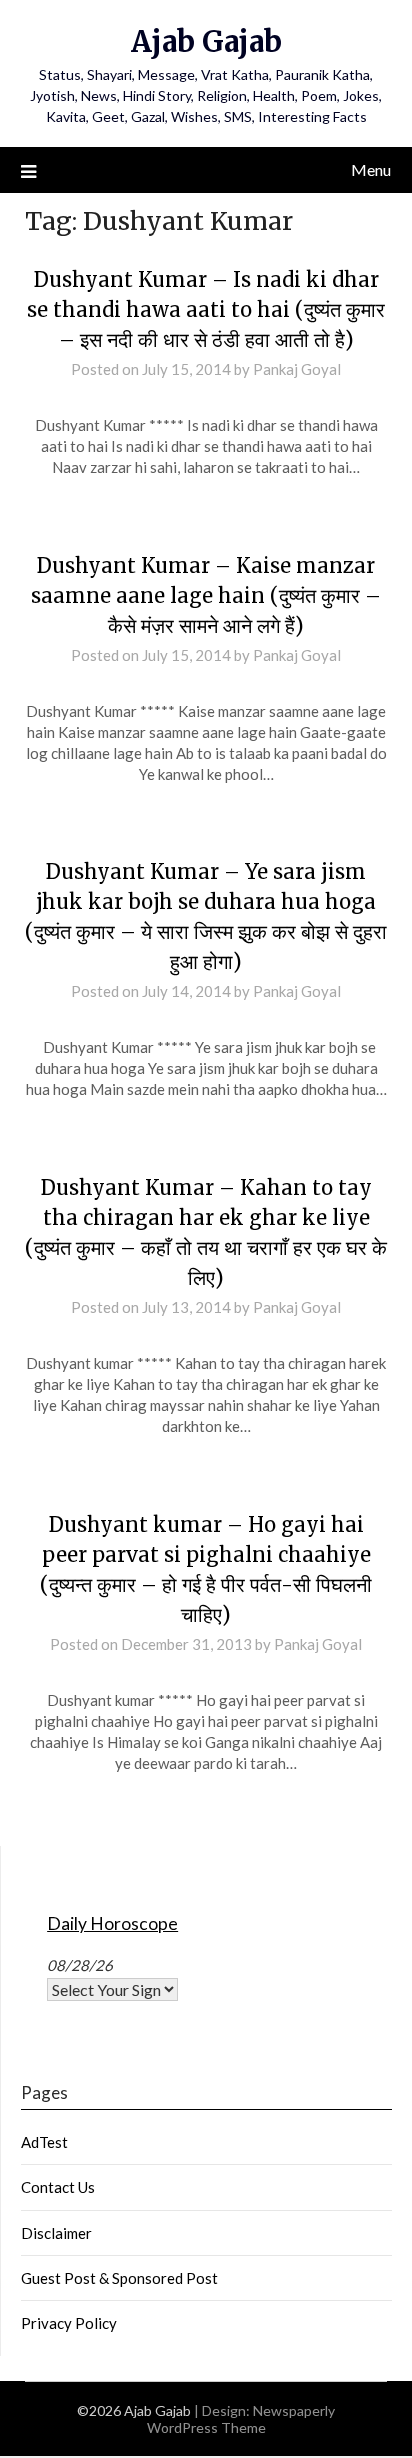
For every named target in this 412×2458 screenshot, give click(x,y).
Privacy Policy (69, 2323)
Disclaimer (56, 2233)
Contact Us (58, 2187)
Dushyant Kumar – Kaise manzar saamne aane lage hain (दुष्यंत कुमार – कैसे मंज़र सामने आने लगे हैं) (206, 595)
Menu (371, 169)
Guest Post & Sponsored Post (119, 2278)
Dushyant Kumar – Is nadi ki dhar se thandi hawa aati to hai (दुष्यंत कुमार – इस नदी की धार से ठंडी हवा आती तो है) (206, 309)
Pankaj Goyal (297, 369)
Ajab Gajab (206, 41)
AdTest (44, 2142)
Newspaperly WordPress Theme (241, 2419)
